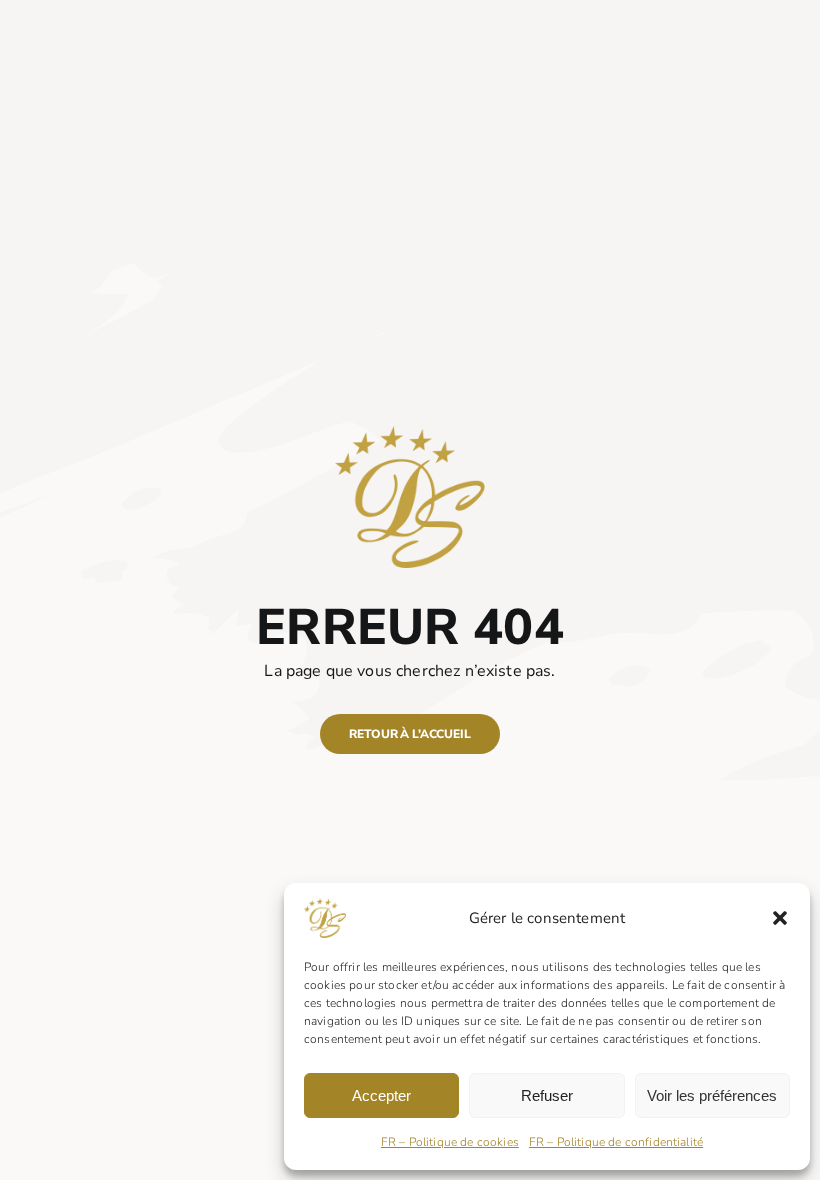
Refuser (547, 1095)
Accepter (381, 1095)
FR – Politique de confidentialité (616, 1142)
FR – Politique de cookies (450, 1142)
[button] (780, 918)
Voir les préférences (712, 1095)
